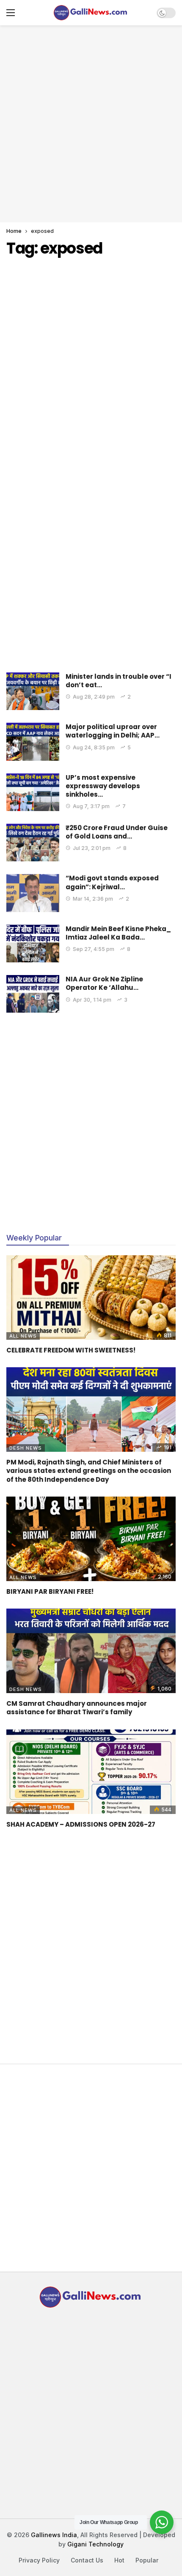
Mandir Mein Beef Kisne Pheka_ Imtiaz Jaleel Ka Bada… (118, 933)
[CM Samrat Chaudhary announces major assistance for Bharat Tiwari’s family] (91, 1651)
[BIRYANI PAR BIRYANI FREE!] (91, 1539)
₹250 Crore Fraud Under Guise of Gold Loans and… (117, 832)
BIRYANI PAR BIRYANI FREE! (50, 1591)
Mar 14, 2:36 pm (93, 899)
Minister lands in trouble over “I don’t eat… (119, 681)
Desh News (26, 1448)
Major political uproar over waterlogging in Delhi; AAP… (113, 731)
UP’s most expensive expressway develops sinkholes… (103, 786)
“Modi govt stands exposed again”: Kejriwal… (112, 882)
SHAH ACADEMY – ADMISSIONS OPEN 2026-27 (81, 1824)
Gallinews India (54, 2535)
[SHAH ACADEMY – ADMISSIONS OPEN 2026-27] (91, 1772)
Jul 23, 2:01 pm (92, 848)
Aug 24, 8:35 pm (94, 747)
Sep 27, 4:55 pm (94, 949)
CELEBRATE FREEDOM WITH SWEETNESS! (71, 1350)
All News (23, 1336)
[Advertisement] (91, 123)
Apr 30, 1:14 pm (92, 1000)
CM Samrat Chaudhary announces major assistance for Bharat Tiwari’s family (77, 1708)
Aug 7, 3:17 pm (91, 806)
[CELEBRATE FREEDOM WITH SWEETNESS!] (91, 1298)
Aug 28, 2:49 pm (94, 697)
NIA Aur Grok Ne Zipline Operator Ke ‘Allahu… (104, 983)
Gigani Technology (95, 2544)
